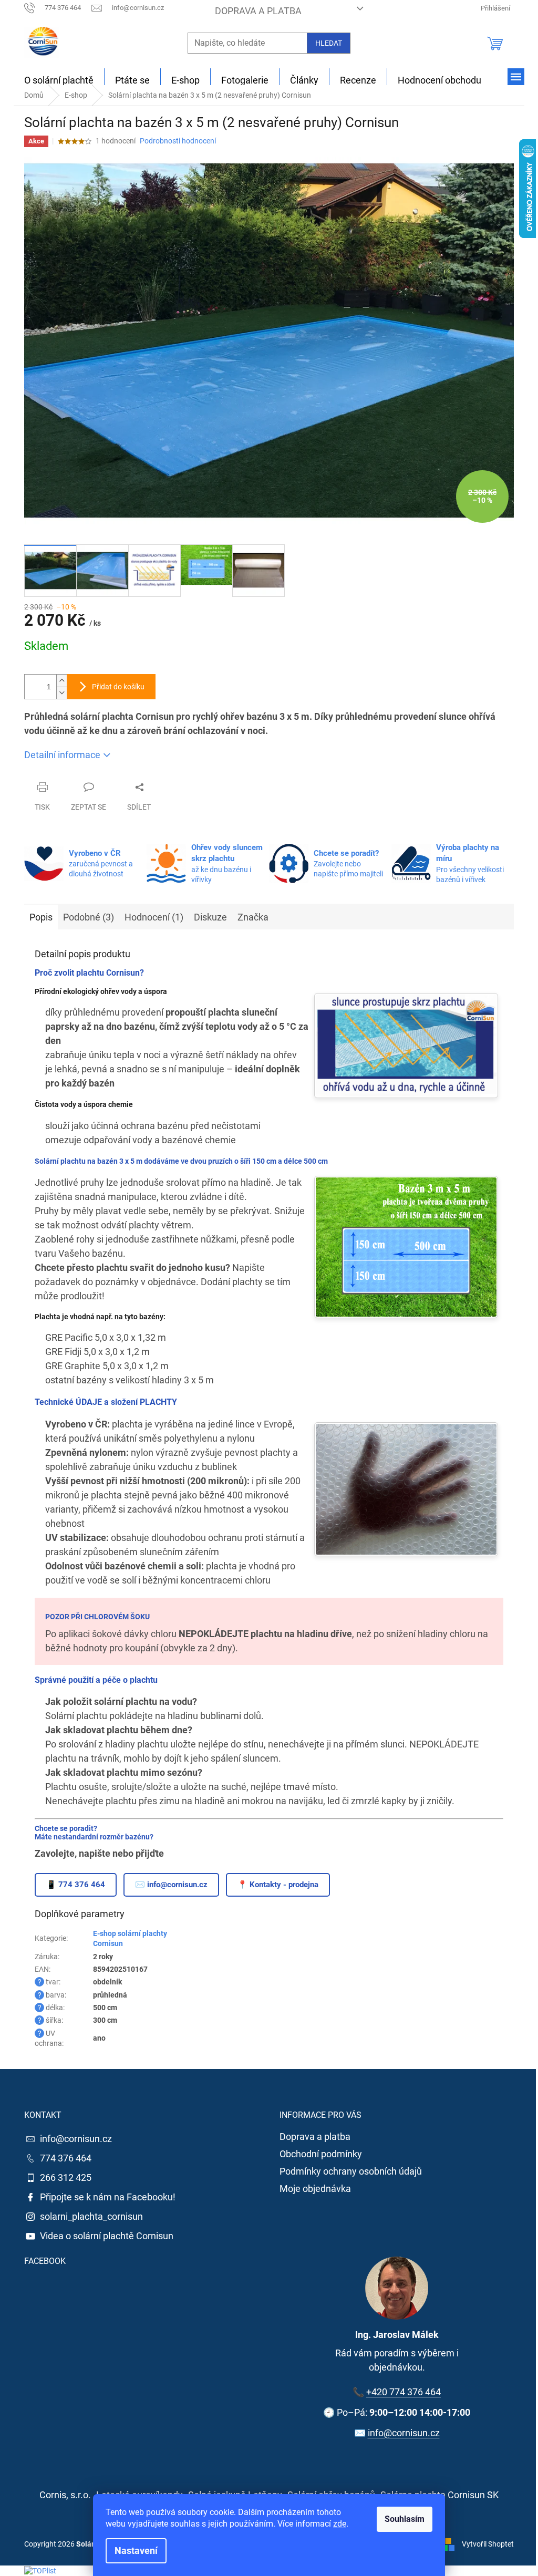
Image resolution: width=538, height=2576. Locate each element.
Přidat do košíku (118, 687)
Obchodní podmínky (321, 2154)
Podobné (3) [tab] (89, 917)
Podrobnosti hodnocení (178, 141)
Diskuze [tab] (210, 917)
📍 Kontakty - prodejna (278, 1885)
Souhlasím (405, 2519)
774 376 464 (66, 2158)
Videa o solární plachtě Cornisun (107, 2236)
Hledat (329, 43)
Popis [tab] (41, 917)
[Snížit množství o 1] (61, 693)
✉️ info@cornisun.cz (171, 1885)
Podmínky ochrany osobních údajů (351, 2171)
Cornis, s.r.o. (65, 2495)
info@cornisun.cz (76, 2139)
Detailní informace (62, 755)
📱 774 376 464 (76, 1885)
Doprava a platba (258, 11)
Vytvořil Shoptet (488, 2543)
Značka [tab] (253, 917)
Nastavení (136, 2551)
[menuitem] (59, 80)
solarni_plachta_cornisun (91, 2216)
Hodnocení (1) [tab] (154, 917)
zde (340, 2524)
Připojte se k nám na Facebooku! (108, 2197)
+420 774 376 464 (403, 2392)
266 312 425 (66, 2177)
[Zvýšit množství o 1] (61, 681)
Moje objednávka (315, 2189)
